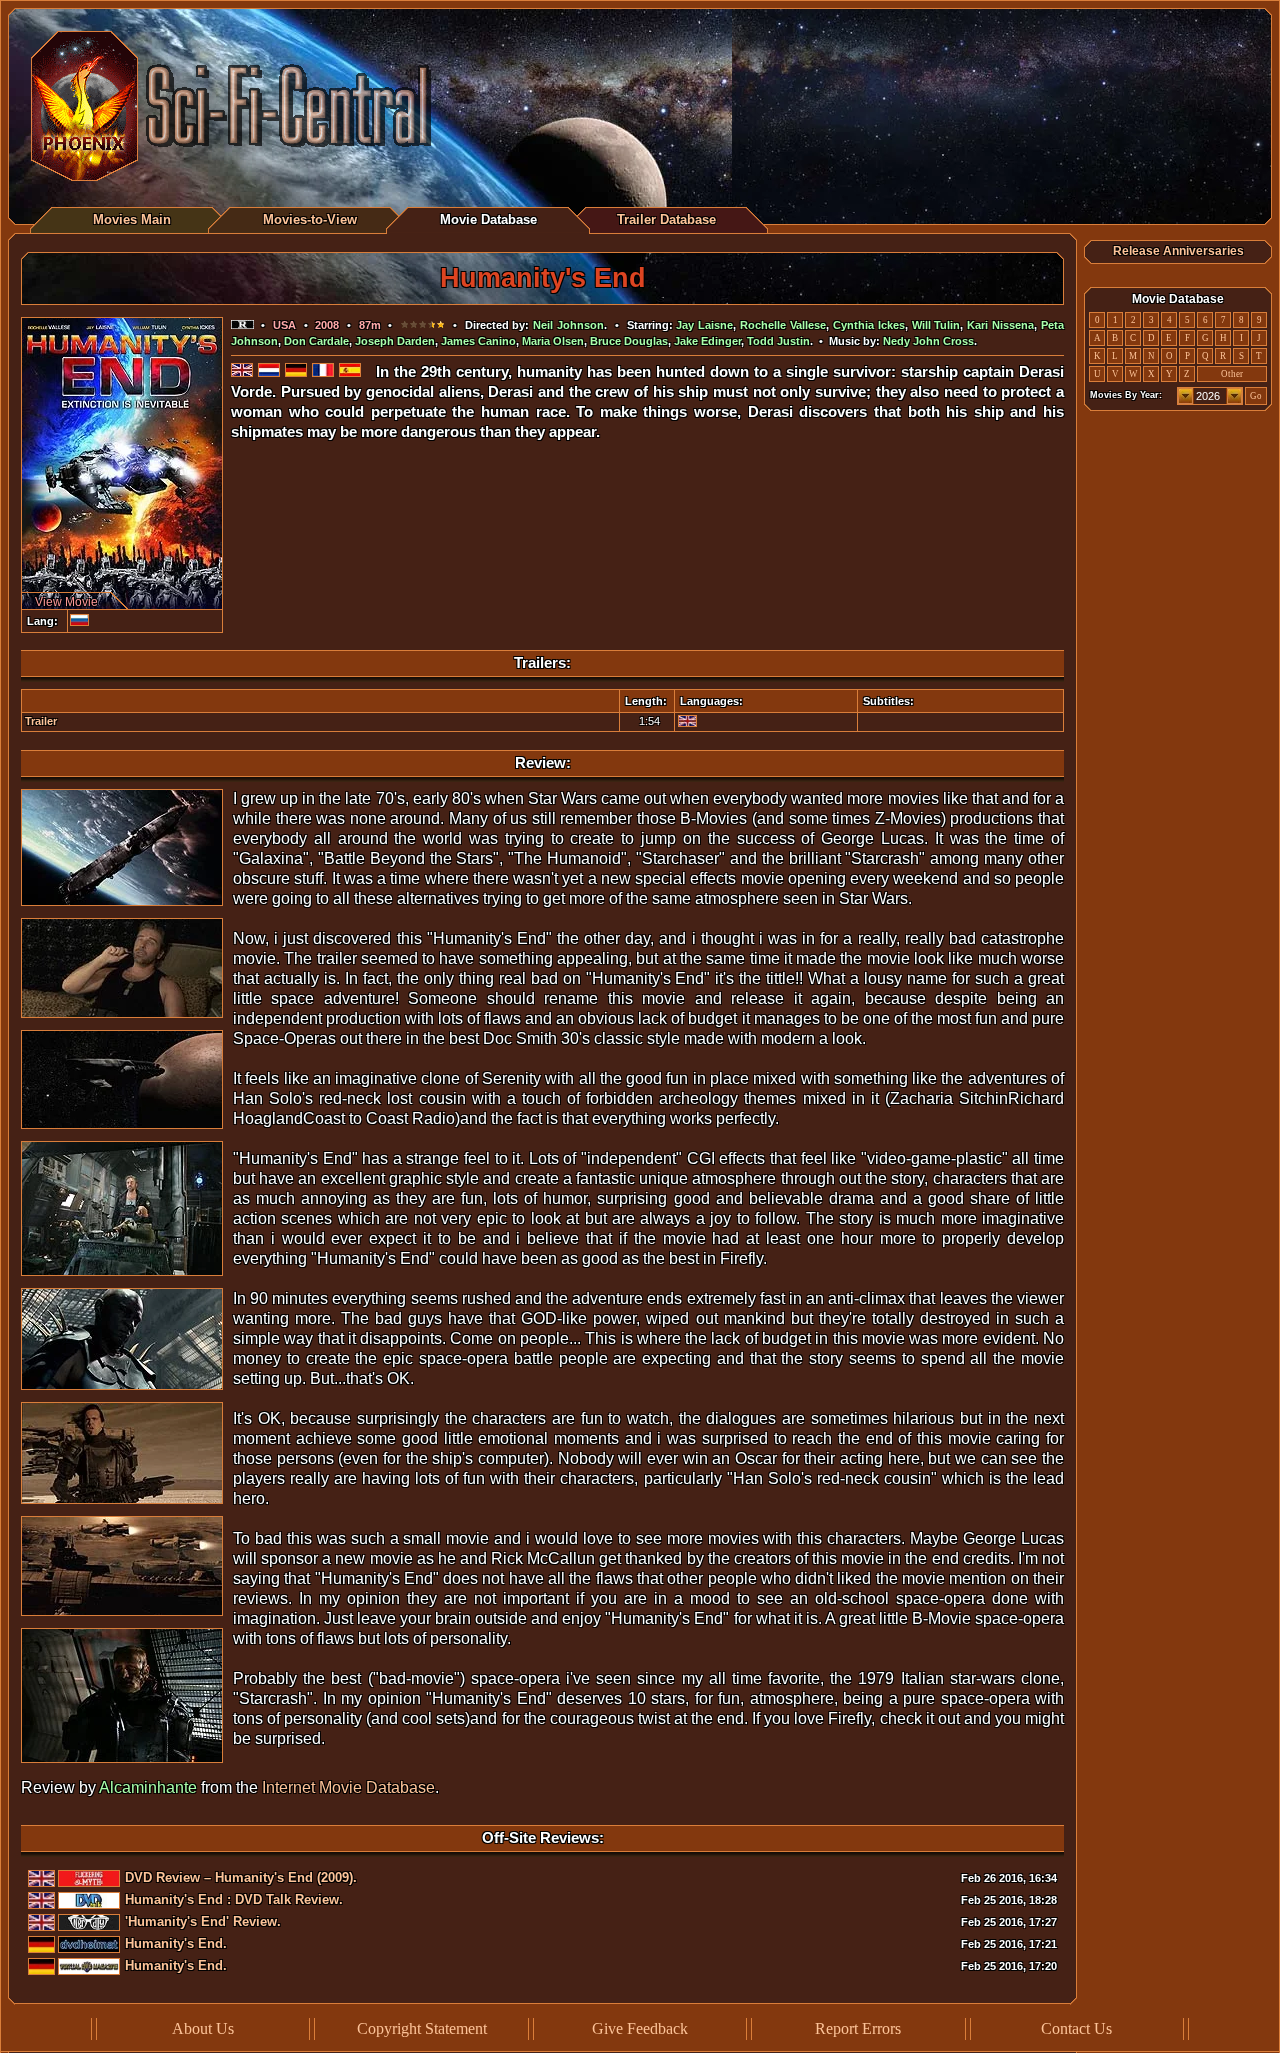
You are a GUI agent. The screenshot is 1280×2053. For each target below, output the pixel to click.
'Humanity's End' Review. (203, 1921)
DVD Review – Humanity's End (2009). (241, 1877)
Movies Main (132, 219)
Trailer (41, 721)
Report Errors (858, 2028)
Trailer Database (666, 219)
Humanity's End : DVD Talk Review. (234, 1899)
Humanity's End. (176, 1943)
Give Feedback (640, 2028)
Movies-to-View (310, 219)
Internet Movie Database (348, 1787)
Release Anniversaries (1178, 251)
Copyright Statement (422, 2028)
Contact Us (1076, 2028)
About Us (203, 2028)
